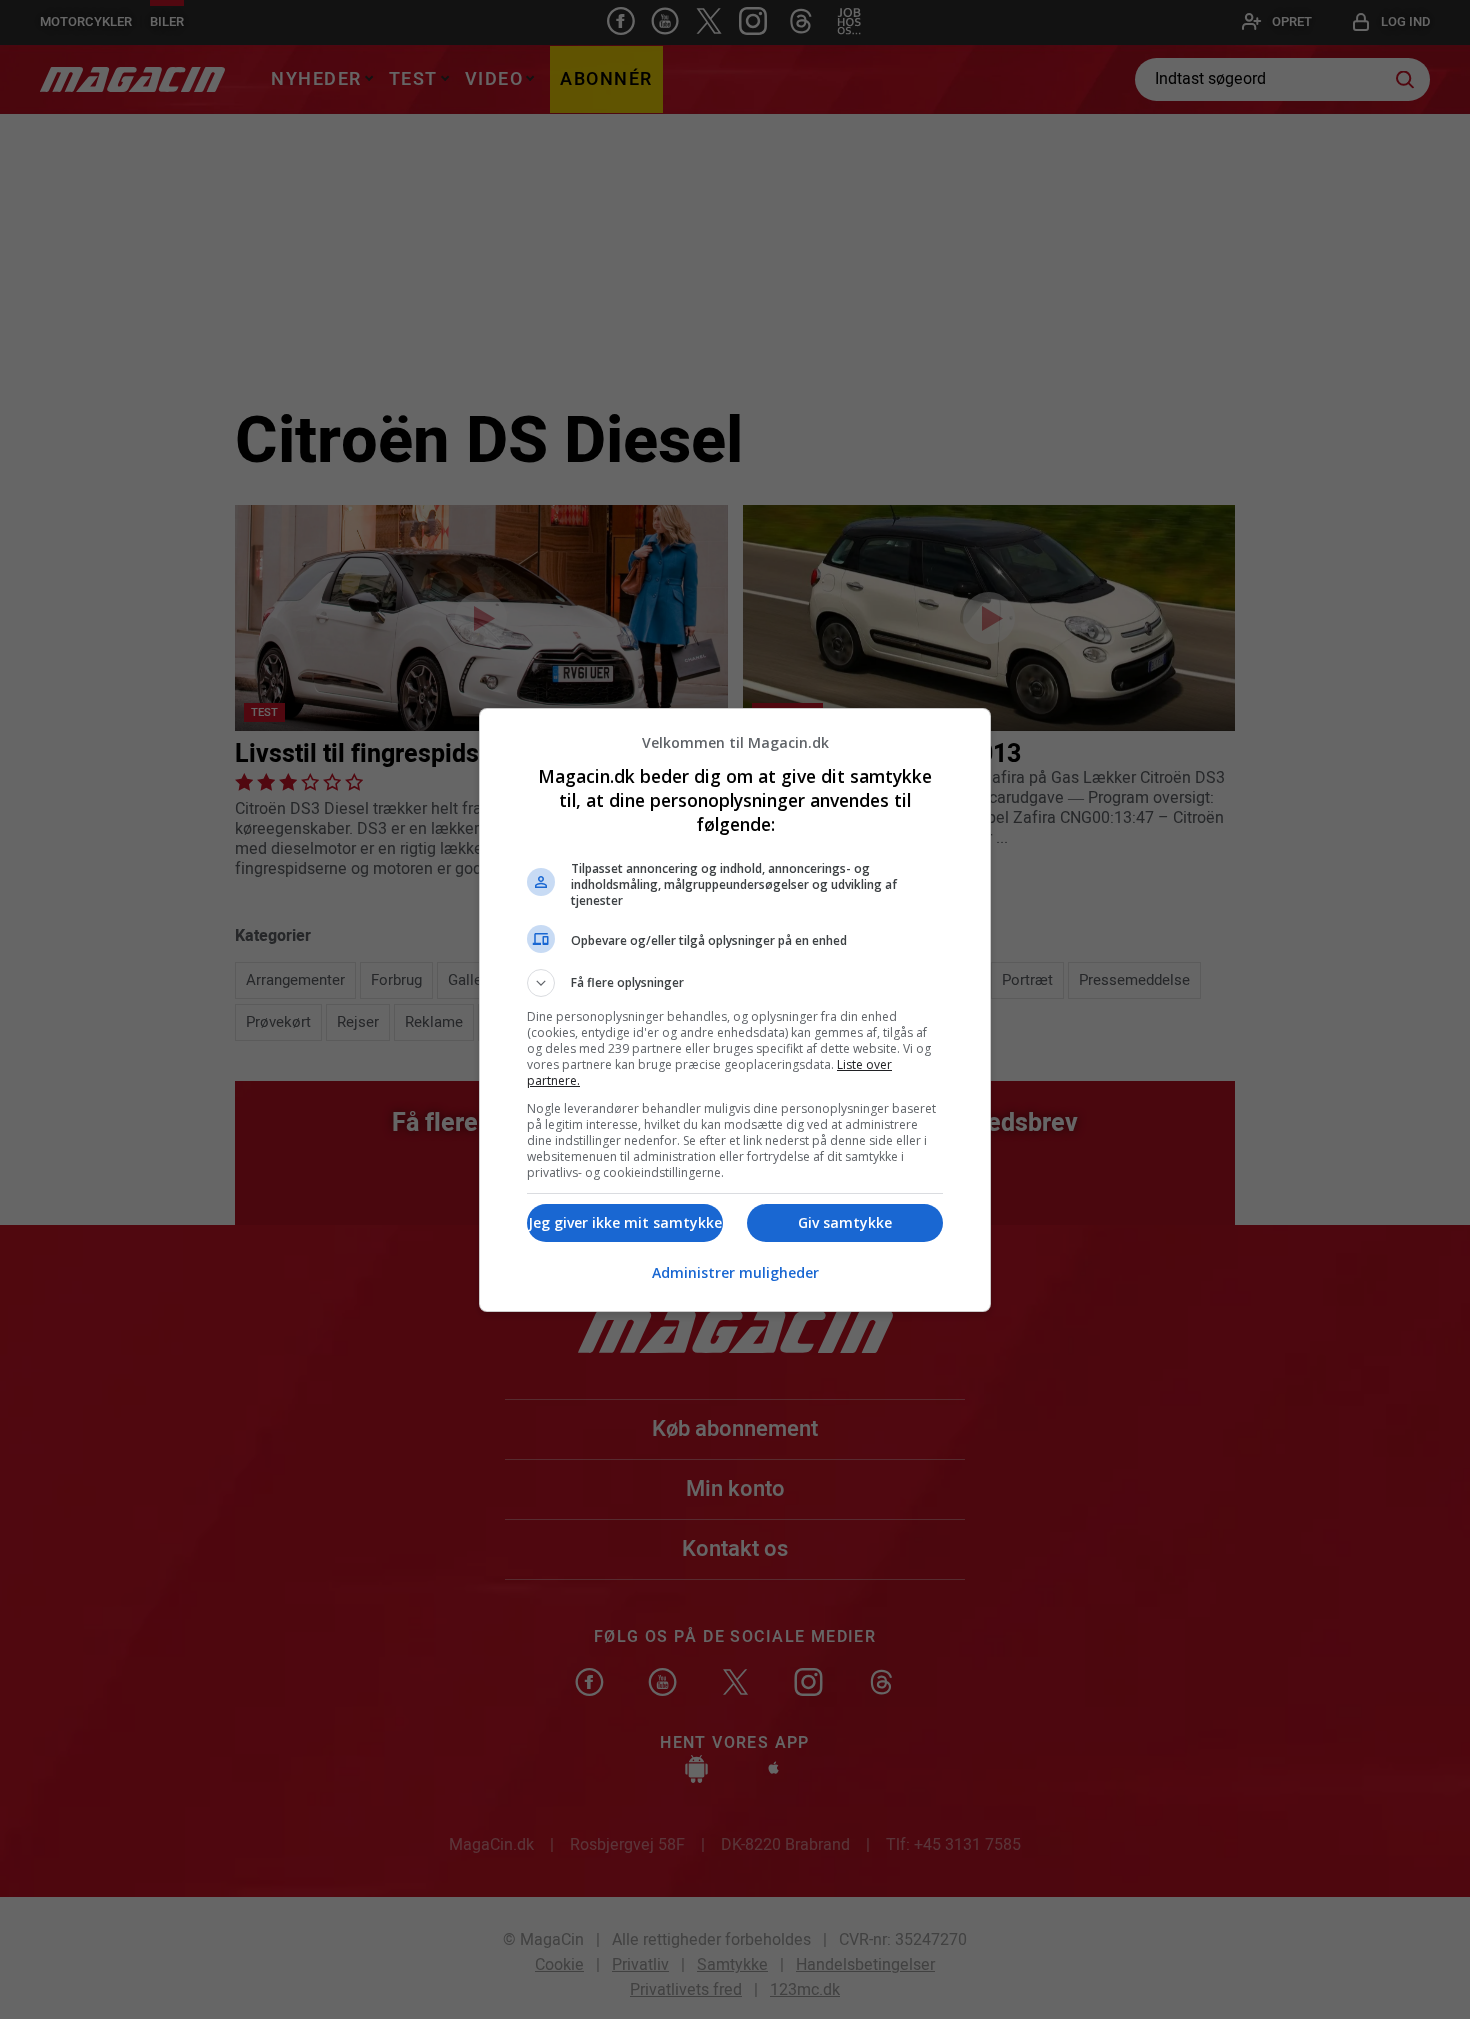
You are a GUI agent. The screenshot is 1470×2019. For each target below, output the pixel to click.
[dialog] (735, 1010)
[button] (735, 983)
